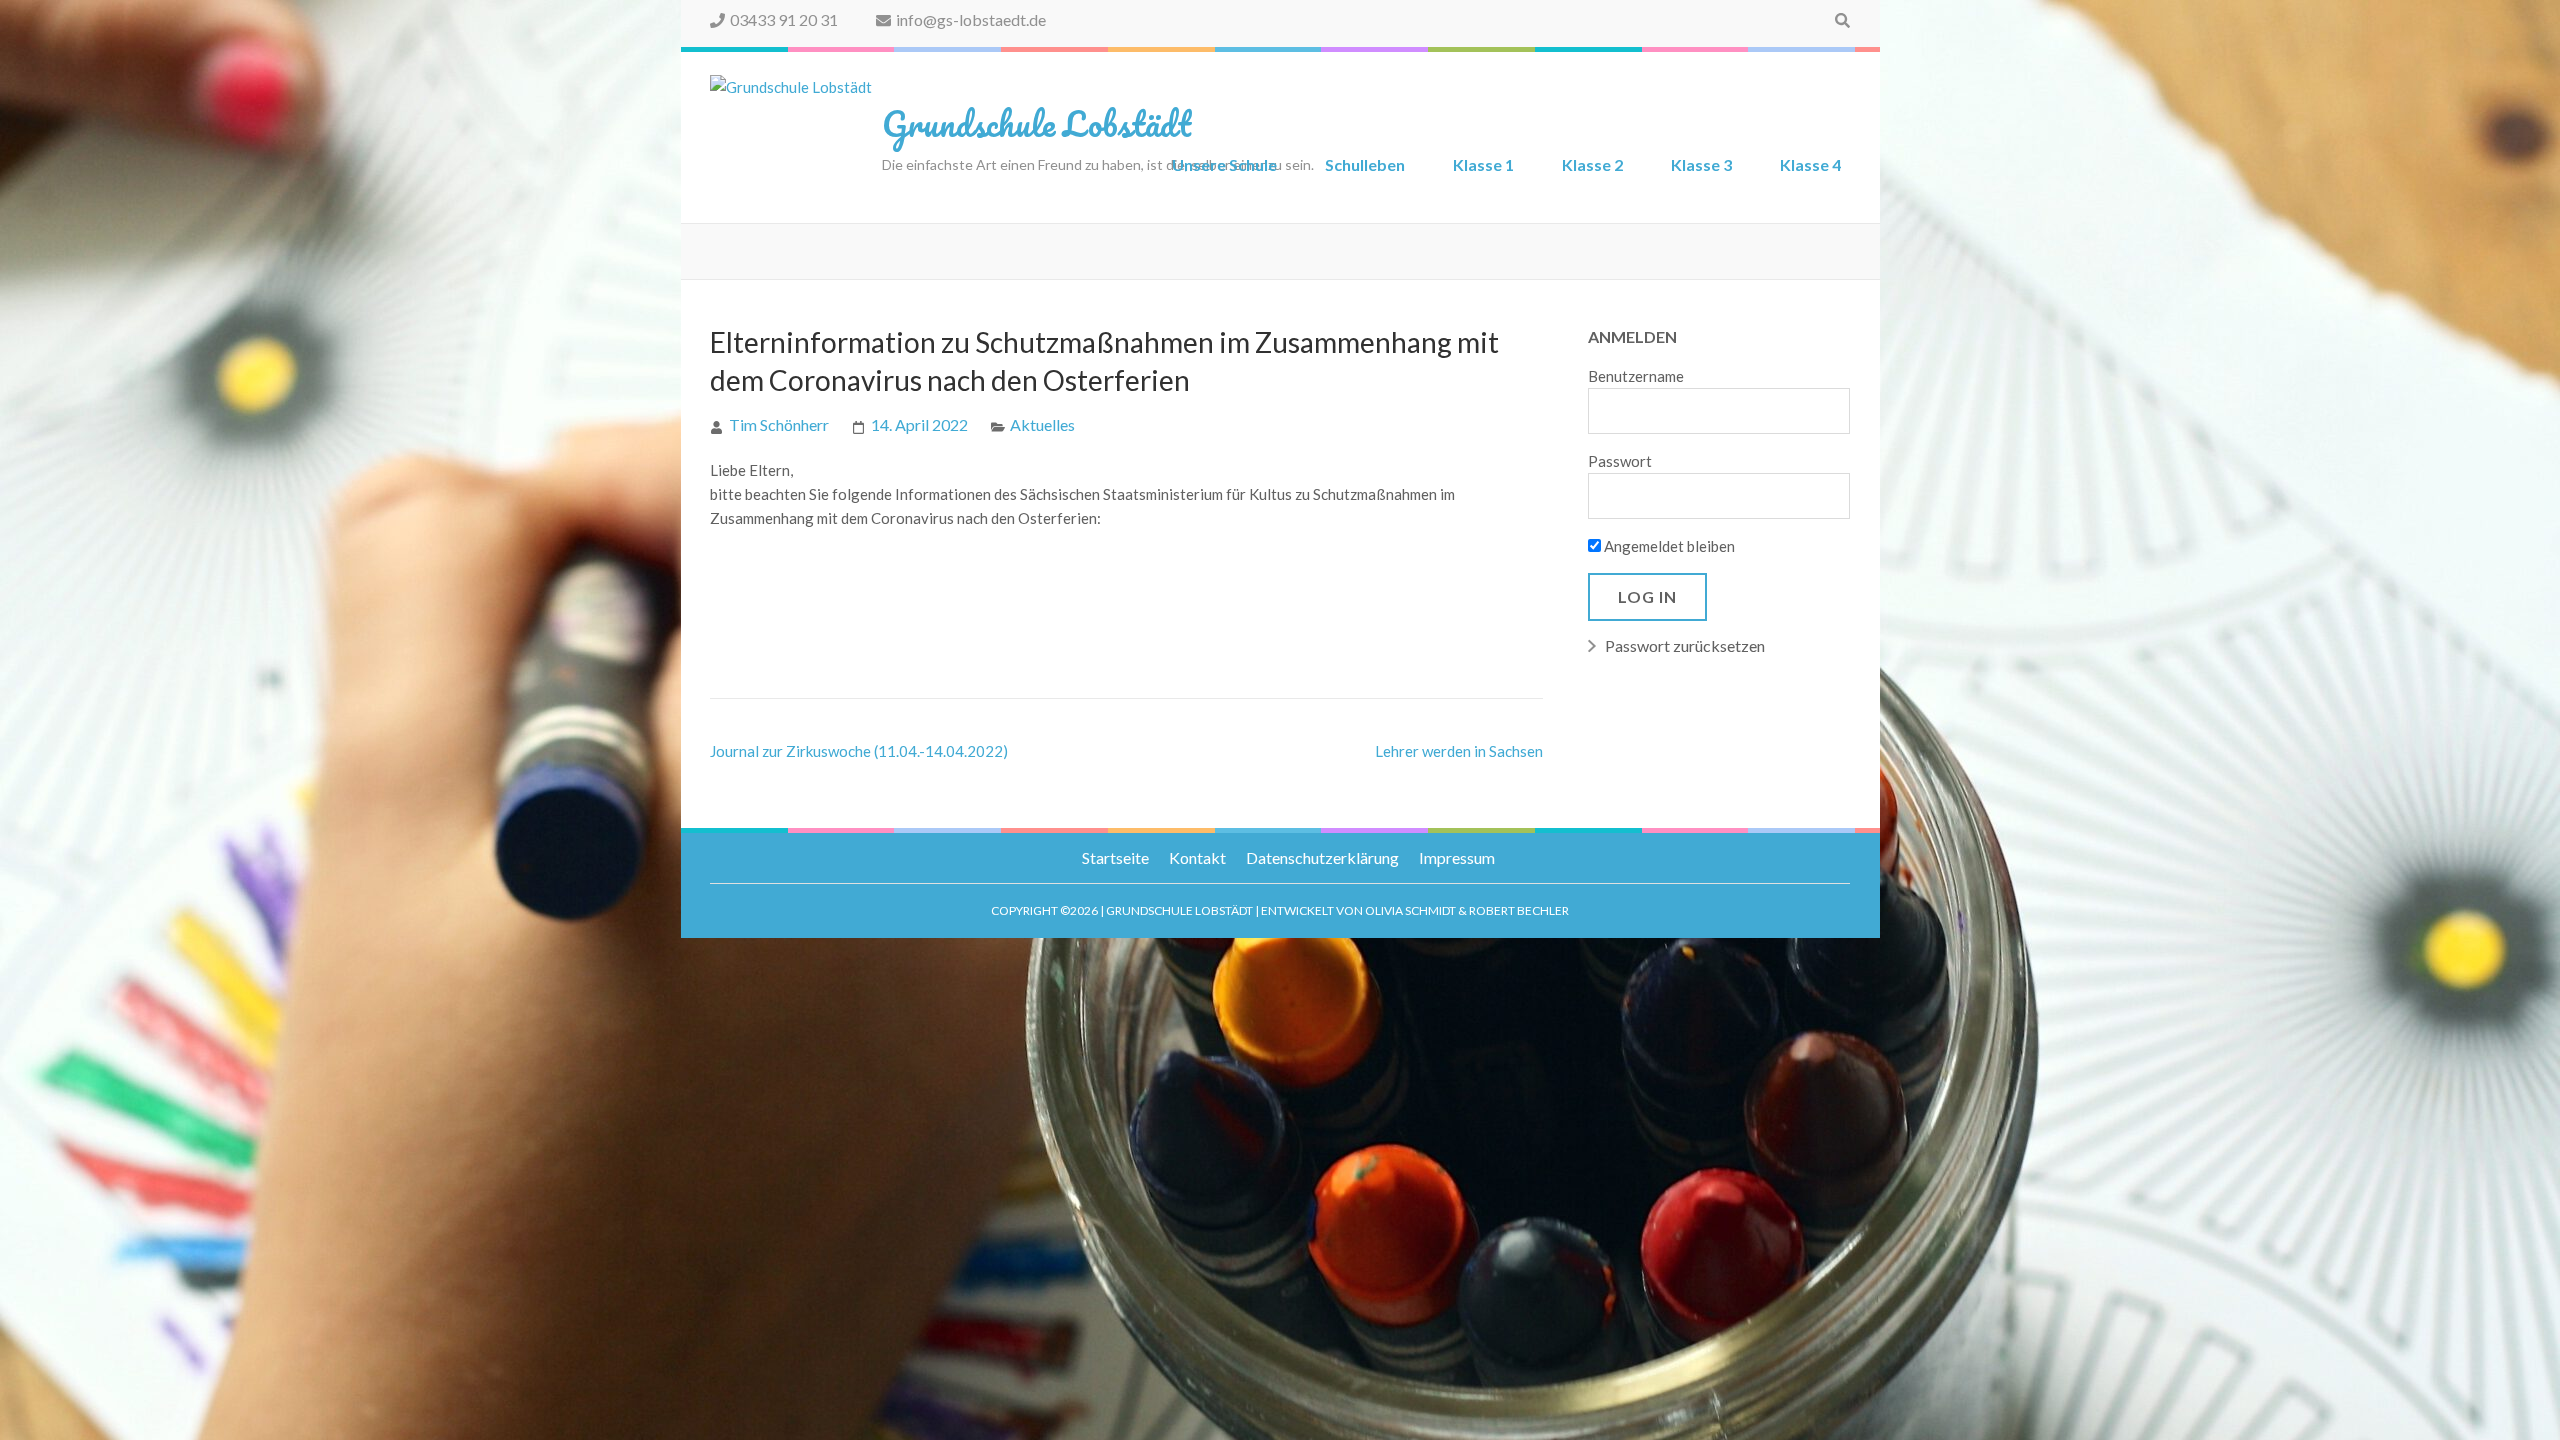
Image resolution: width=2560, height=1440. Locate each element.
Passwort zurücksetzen (1685, 645)
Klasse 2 (1592, 164)
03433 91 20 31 (784, 19)
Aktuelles (1042, 424)
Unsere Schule (1224, 164)
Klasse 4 (1810, 164)
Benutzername (1636, 376)
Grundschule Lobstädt (1036, 123)
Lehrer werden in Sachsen (1459, 751)
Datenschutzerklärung (1322, 857)
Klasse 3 (1701, 164)
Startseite (1115, 857)
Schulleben (1365, 164)
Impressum (1457, 857)
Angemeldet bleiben (1668, 546)
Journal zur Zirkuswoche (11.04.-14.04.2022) (859, 751)
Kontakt (1197, 857)
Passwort (1620, 461)
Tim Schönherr (779, 424)
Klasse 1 (1483, 164)
